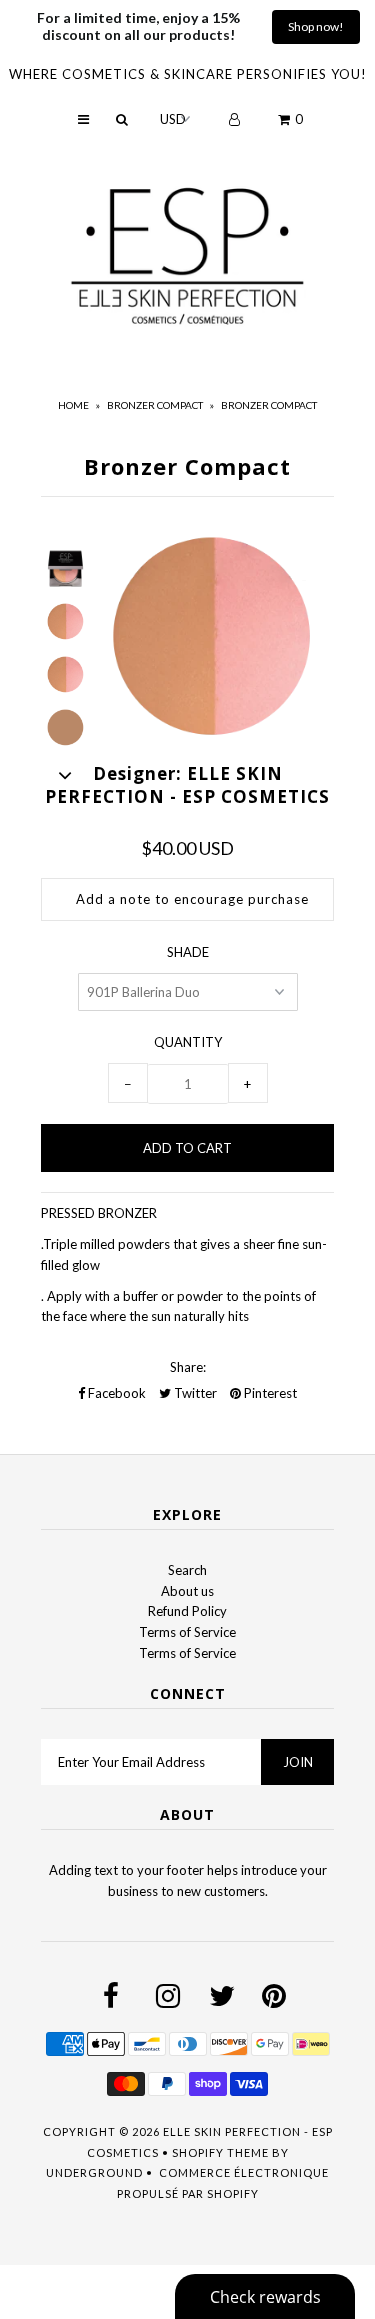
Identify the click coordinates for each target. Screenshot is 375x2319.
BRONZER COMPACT (155, 405)
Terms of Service (187, 1632)
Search (187, 1570)
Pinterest (269, 1393)
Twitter (194, 1393)
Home (73, 405)
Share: (188, 1367)
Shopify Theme (220, 2152)
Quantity (188, 1042)
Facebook (115, 1393)
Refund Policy (187, 1611)
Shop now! (316, 26)
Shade (188, 952)
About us (187, 1591)
